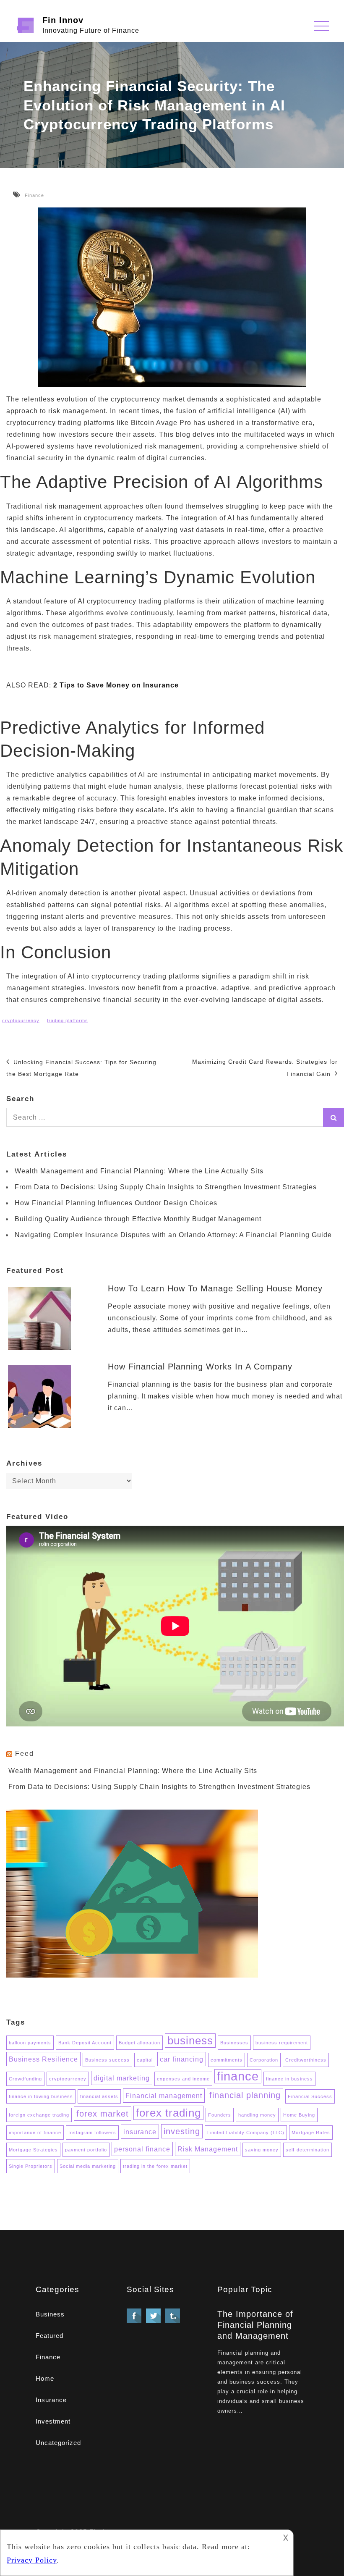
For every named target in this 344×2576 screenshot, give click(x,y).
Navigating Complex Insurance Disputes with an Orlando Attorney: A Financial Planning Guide (173, 1235)
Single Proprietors (31, 2166)
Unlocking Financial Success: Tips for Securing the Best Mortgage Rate (81, 1068)
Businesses (234, 2043)
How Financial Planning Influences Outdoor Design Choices (116, 1203)
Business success (107, 2060)
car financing (182, 2059)
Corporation (264, 2060)
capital (145, 2060)
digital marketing (122, 2078)
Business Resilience (43, 2059)
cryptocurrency (21, 1020)
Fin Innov (63, 20)
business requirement (282, 2043)
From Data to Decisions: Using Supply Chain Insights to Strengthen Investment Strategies (166, 1187)
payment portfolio (86, 2150)
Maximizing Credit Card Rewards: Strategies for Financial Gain (265, 1068)
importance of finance (35, 2133)
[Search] (334, 1117)
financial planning (245, 2095)
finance (238, 2076)
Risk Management (208, 2149)
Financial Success (310, 2096)
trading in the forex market (155, 2166)
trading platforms (68, 1020)
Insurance (51, 2400)
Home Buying (299, 2115)
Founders (220, 2115)
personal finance (142, 2149)
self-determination (308, 2150)
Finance (34, 195)
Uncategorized (58, 2443)
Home (45, 2378)
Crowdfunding (25, 2079)
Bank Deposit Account (85, 2043)
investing (182, 2131)
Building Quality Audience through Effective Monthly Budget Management (138, 1219)
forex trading (168, 2113)
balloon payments (30, 2043)
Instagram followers (92, 2133)
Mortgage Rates (311, 2133)
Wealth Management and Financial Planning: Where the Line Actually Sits (139, 1171)
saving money (262, 2150)
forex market (103, 2114)
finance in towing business (41, 2096)
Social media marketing (88, 2166)
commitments (227, 2060)
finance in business (289, 2079)
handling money (257, 2115)
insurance (140, 2132)
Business (50, 2314)
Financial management (164, 2096)
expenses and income (183, 2079)
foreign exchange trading (39, 2115)
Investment (53, 2421)
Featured (50, 2336)
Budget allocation (139, 2043)
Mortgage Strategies (33, 2150)
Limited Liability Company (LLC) (246, 2133)
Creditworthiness (306, 2060)
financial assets (99, 2096)
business (190, 2041)
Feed (25, 1754)
